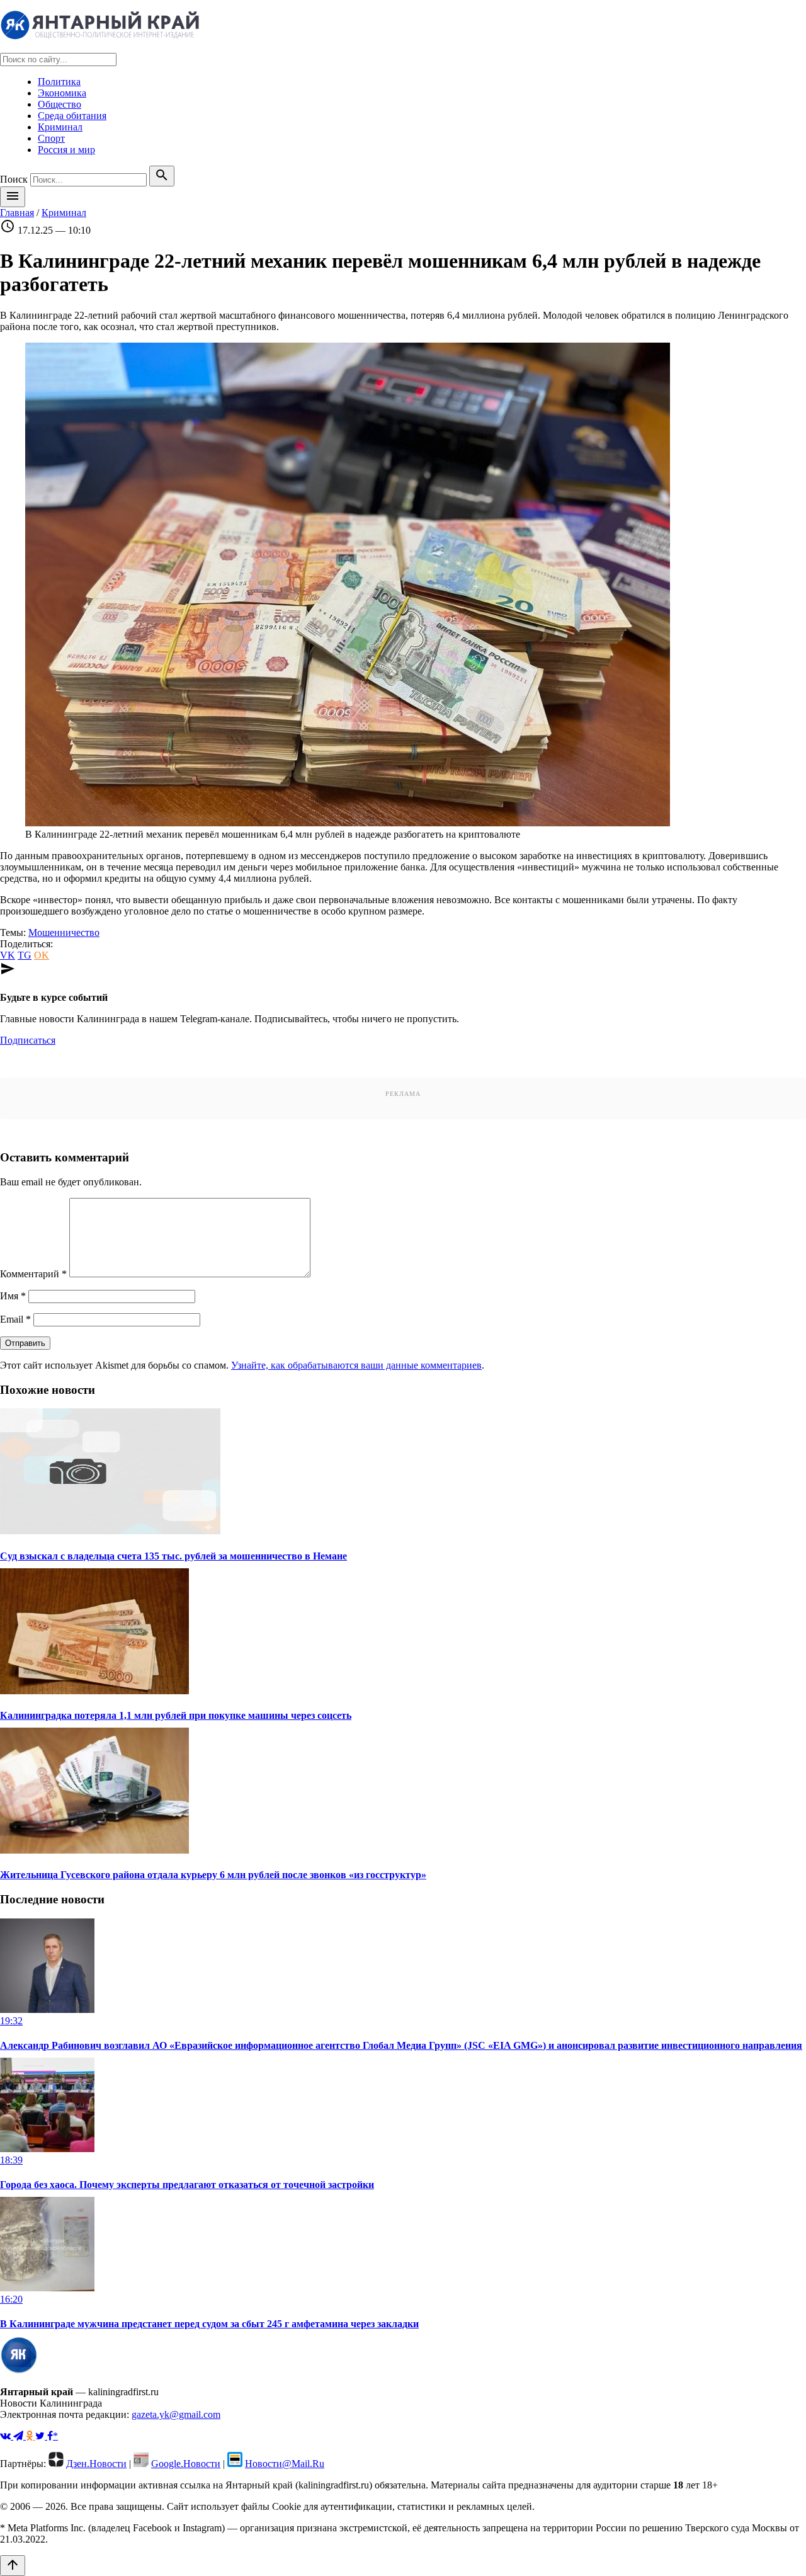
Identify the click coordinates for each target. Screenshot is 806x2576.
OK (42, 955)
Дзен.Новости (96, 2464)
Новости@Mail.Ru (285, 2464)
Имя (13, 1296)
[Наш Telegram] (20, 2436)
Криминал (60, 127)
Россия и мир (66, 150)
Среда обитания (72, 116)
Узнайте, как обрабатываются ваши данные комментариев (356, 1365)
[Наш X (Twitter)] (41, 2436)
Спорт (51, 138)
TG (25, 955)
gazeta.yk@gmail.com (176, 2414)
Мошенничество (64, 932)
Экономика (62, 93)
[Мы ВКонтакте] (7, 2436)
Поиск (14, 179)
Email (15, 1319)
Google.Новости (186, 2464)
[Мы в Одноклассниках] (31, 2436)
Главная (17, 213)
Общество (60, 104)
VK (8, 955)
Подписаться (28, 1040)
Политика (59, 82)
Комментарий (33, 1274)
